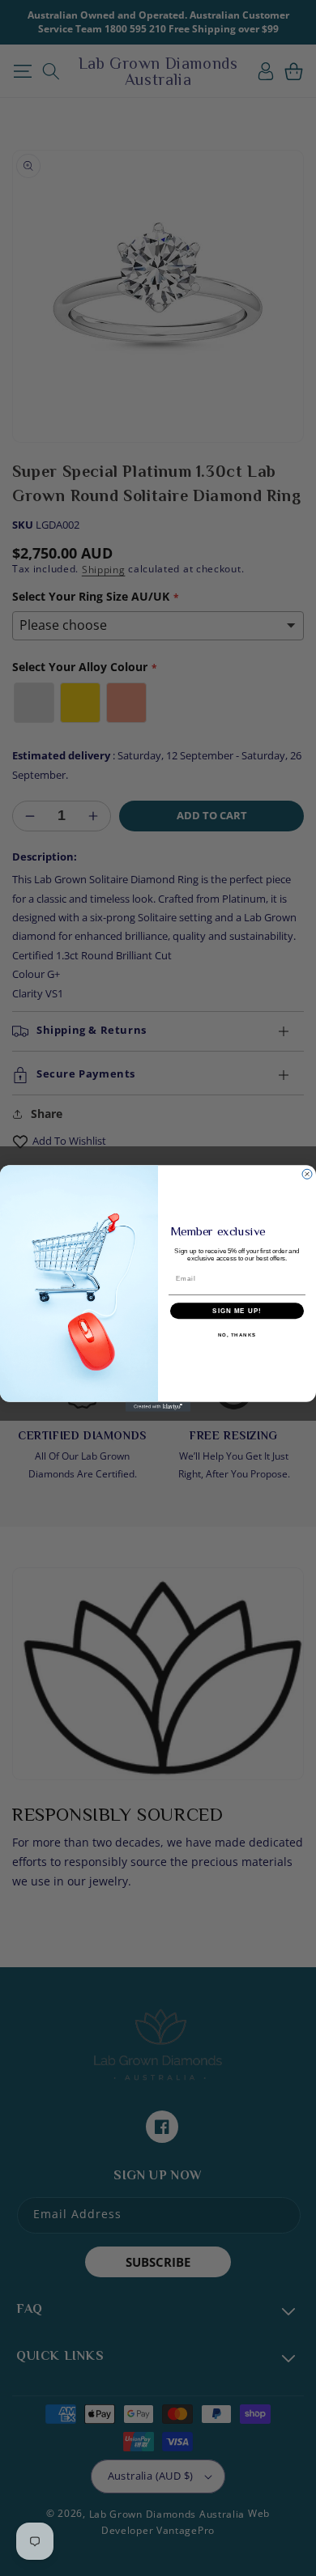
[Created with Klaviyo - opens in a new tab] (158, 1406)
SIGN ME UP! (237, 1310)
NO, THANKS (237, 1335)
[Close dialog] (307, 1174)
